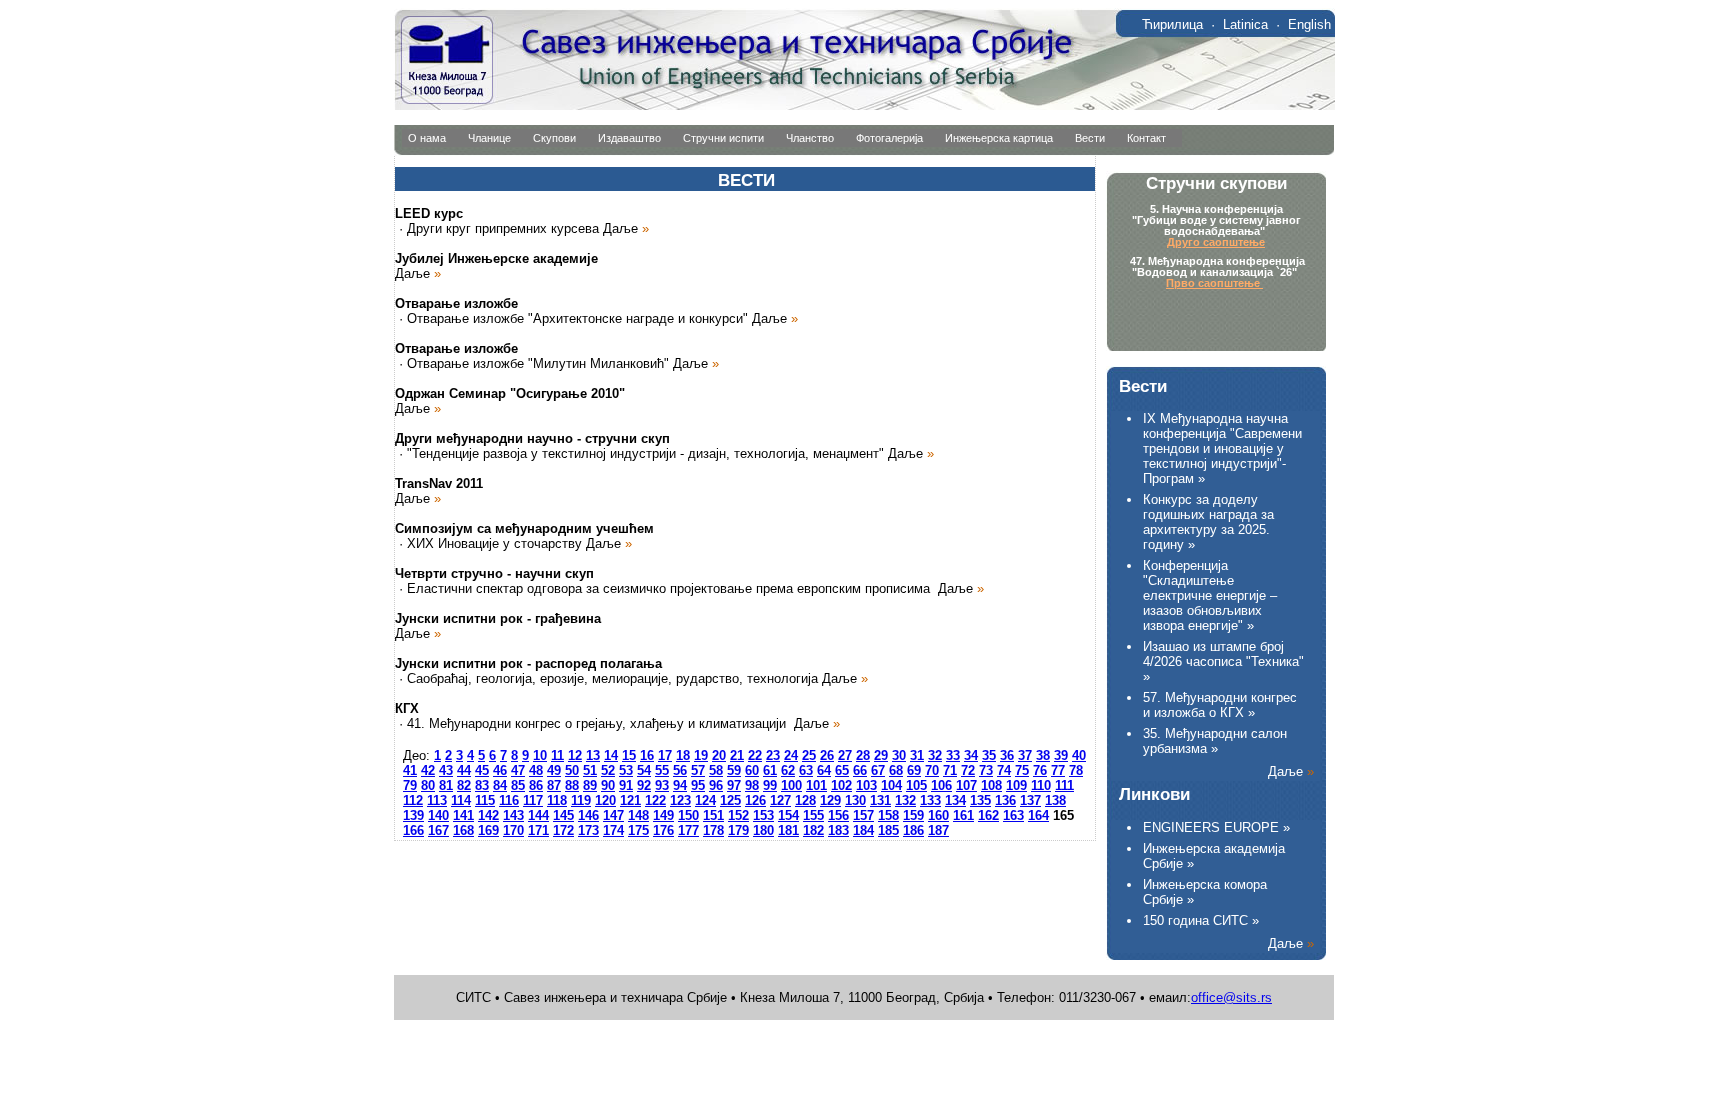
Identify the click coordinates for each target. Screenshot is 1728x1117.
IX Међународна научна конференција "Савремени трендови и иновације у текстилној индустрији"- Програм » (1222, 448)
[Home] (864, 105)
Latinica (1245, 24)
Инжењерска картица (999, 138)
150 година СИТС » (1201, 920)
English (1309, 24)
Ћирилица (1172, 24)
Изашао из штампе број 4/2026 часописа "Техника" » (1223, 661)
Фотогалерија (889, 138)
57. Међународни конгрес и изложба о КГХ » (1220, 705)
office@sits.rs (1231, 997)
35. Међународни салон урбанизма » (1215, 741)
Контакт (1146, 138)
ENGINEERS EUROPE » (1216, 827)
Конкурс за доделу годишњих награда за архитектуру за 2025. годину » (1208, 522)
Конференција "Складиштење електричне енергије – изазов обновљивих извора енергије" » (1210, 595)
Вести (1090, 138)
